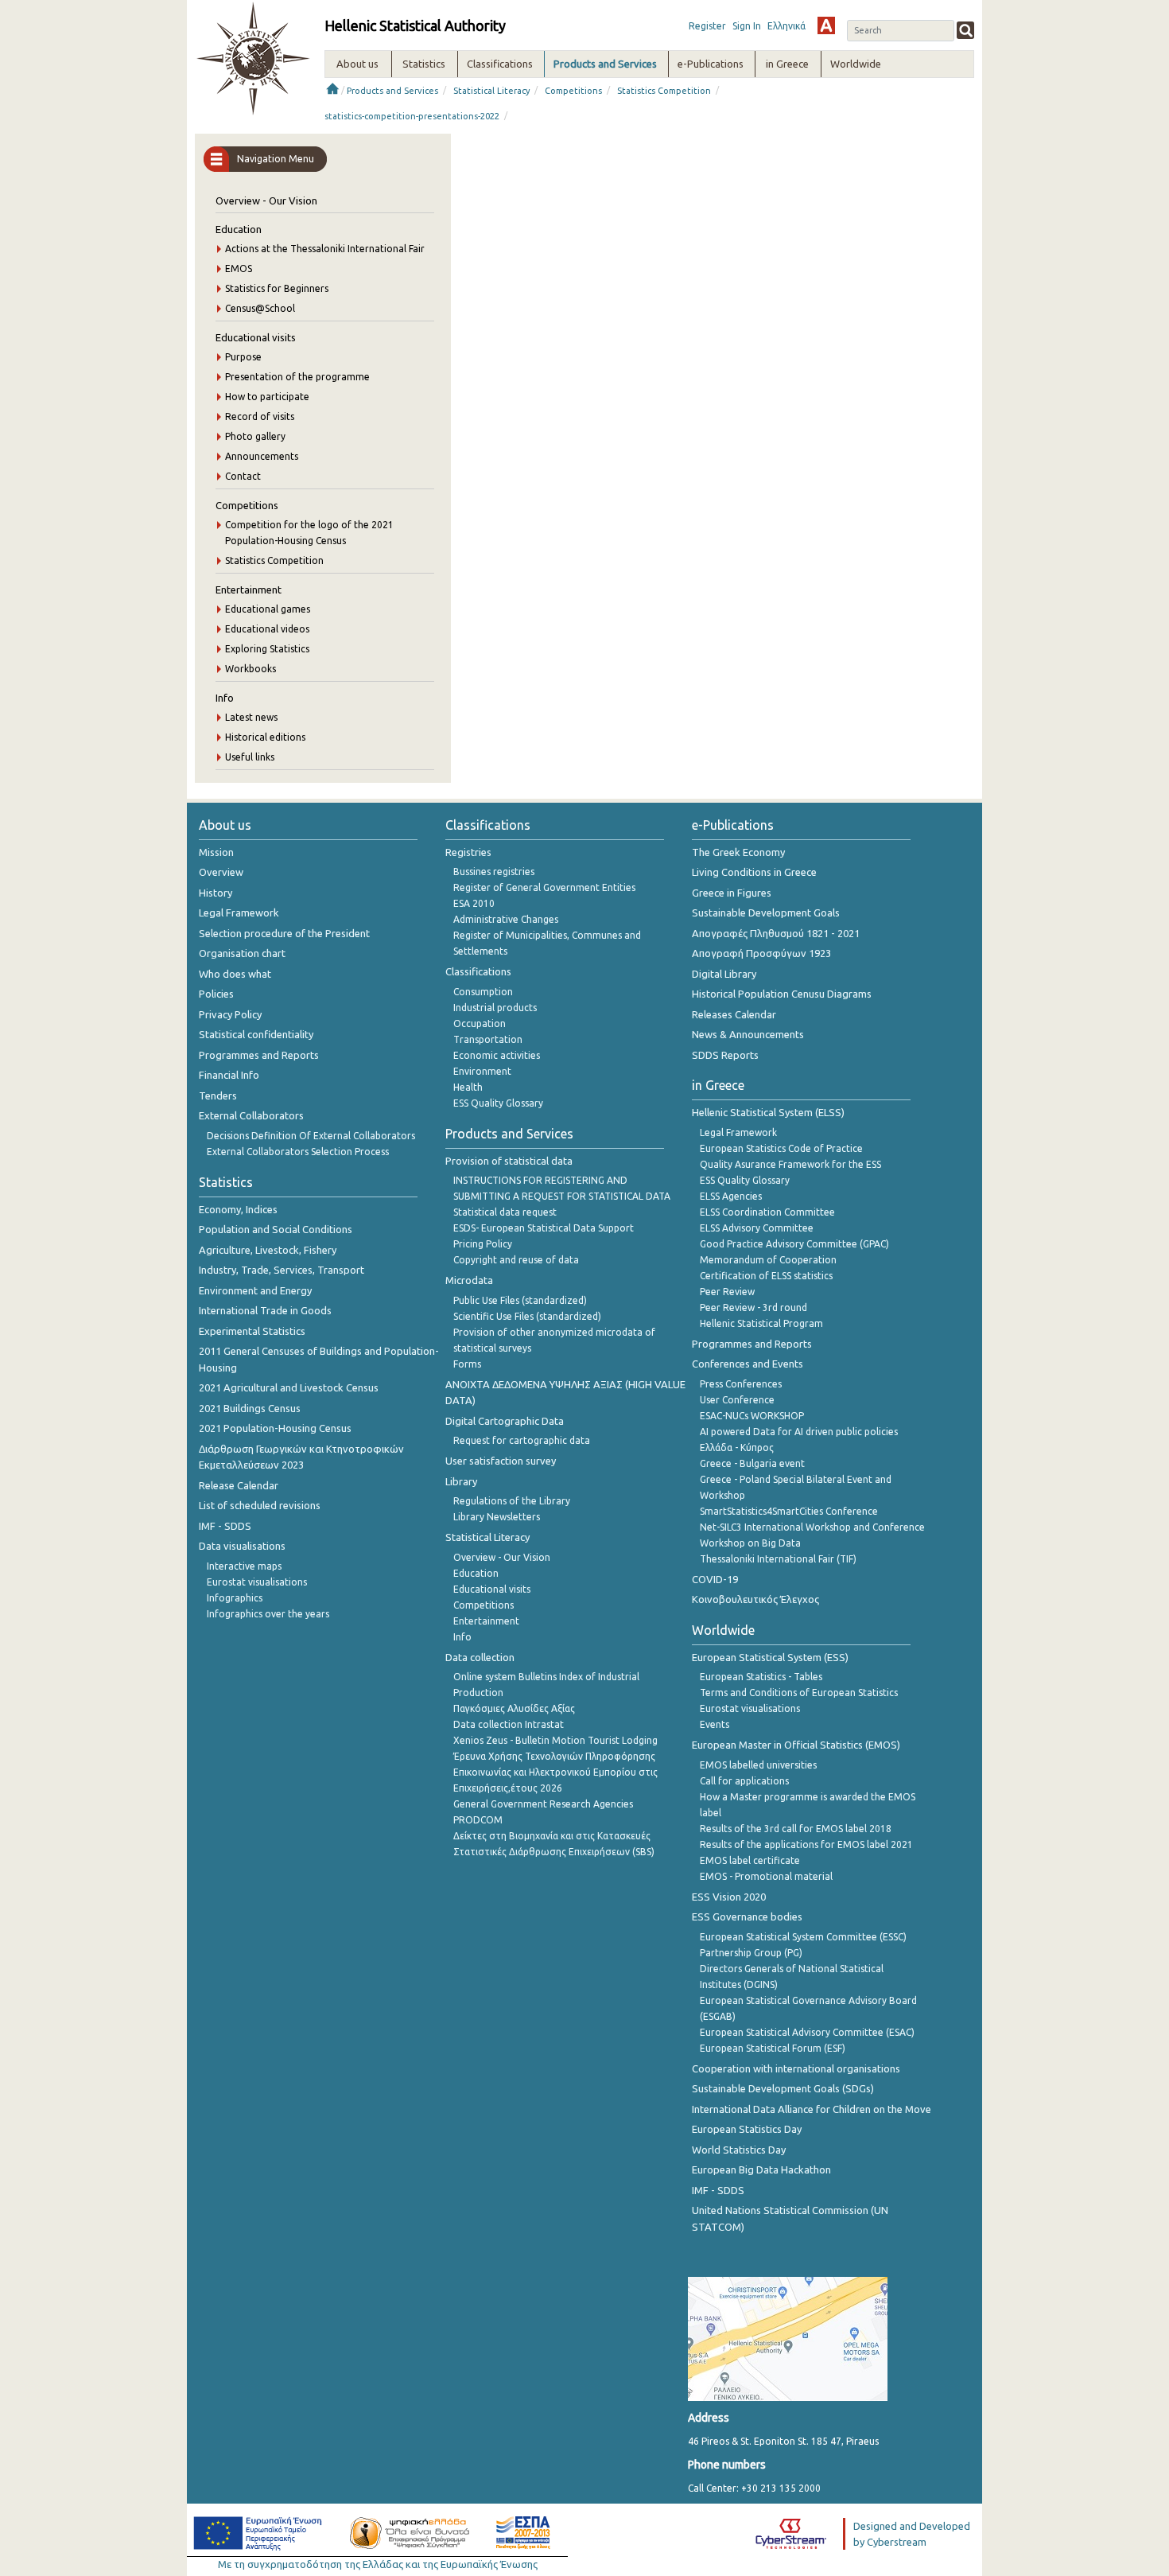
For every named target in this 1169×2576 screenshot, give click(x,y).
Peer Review (727, 1292)
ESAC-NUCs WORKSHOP (752, 1416)
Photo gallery (255, 436)
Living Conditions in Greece (754, 872)
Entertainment (249, 590)
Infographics (235, 1598)
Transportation (488, 1039)
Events (715, 1724)
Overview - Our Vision (266, 200)
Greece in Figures (732, 893)
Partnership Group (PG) (751, 1953)
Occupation (480, 1023)
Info (225, 698)
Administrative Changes (506, 919)
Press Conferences (741, 1384)
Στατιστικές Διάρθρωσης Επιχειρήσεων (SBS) (554, 1852)
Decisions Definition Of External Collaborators (311, 1136)
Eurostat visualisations (257, 1582)
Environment (482, 1071)
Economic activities (497, 1055)
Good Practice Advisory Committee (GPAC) (794, 1244)
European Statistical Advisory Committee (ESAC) (807, 2032)
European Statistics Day (747, 2129)
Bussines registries (494, 872)
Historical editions (265, 737)
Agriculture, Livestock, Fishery (268, 1250)
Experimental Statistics (252, 1331)
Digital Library (724, 974)
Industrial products (495, 1008)
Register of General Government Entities (544, 887)
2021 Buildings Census (250, 1408)
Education (239, 229)
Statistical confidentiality (256, 1034)
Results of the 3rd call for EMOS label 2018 (796, 1829)
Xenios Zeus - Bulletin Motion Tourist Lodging (555, 1740)
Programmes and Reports (259, 1055)
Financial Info (229, 1075)
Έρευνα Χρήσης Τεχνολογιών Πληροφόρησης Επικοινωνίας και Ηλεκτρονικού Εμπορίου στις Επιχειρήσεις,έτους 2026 (555, 1772)
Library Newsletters (497, 1517)
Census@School (260, 308)
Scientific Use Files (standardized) (527, 1316)
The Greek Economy (738, 852)
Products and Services (392, 91)
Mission (216, 852)
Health (468, 1087)
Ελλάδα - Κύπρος (737, 1448)
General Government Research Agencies (543, 1804)
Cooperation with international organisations (796, 2068)
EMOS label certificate (750, 1860)
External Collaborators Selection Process (298, 1152)
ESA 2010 (474, 903)
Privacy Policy (230, 1014)
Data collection (480, 1657)
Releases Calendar (734, 1014)
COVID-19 (715, 1579)
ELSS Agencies (731, 1196)
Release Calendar (239, 1485)
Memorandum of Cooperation (768, 1260)
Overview (221, 872)
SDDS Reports (725, 1055)
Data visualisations (242, 1546)
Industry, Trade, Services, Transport (282, 1270)
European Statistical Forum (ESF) (773, 2048)
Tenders (218, 1095)
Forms (467, 1364)
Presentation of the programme (297, 377)
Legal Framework (239, 912)
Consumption (483, 992)
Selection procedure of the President (284, 933)
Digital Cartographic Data (505, 1421)
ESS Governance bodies (747, 1916)
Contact (243, 476)
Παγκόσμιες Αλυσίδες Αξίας (514, 1708)
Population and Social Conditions (276, 1229)
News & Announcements (748, 1034)
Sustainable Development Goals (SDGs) (783, 2088)
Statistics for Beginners (277, 288)
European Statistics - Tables (761, 1677)
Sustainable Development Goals (766, 912)
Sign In (747, 26)
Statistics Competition (664, 91)
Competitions (573, 91)
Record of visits (260, 416)
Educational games (268, 609)
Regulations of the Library (512, 1501)
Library (461, 1481)
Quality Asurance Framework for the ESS (790, 1164)
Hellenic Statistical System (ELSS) (768, 1112)
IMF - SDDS (225, 1526)
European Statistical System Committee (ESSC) (803, 1937)
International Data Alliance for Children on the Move (812, 2109)
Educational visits (256, 337)
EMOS (239, 268)
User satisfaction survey (501, 1461)
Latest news (251, 717)
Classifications (478, 971)
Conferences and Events (748, 1364)
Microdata (469, 1280)
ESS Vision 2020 (729, 1897)
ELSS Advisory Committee (757, 1228)
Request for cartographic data (522, 1440)
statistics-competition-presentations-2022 (412, 116)
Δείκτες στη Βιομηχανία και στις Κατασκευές (552, 1836)
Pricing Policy (483, 1244)
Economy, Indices (238, 1209)
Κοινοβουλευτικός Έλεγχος (755, 1599)
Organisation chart (242, 953)
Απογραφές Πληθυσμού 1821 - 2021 (776, 933)
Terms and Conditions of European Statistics (799, 1693)
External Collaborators (251, 1115)
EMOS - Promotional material (766, 1876)
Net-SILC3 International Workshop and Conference (812, 1527)
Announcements (262, 456)
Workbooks (250, 669)
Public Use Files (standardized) (520, 1300)
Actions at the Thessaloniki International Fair (325, 249)
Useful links (250, 757)
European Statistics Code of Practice (781, 1148)
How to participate (267, 397)
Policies (216, 994)
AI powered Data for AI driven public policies (799, 1432)
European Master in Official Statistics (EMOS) (796, 1745)
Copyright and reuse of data (516, 1260)
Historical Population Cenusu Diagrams (782, 994)
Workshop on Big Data (750, 1543)
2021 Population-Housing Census (275, 1428)
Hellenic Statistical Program (761, 1323)
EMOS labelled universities (758, 1765)
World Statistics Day (739, 2150)
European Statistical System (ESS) (770, 1657)
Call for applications (744, 1781)
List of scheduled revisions (260, 1505)
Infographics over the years (268, 1614)
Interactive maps (244, 1566)
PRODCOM (478, 1820)
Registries (468, 852)
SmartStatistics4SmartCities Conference (789, 1511)
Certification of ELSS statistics (766, 1276)
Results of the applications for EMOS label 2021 (806, 1844)
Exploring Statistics (267, 649)
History (216, 893)
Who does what (235, 974)
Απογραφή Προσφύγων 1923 (761, 953)
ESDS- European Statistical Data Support (544, 1228)
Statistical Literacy (491, 91)
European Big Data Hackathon (761, 2169)
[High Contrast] (826, 25)
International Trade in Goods (265, 1310)
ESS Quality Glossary (498, 1103)
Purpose (243, 357)
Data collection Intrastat (509, 1724)
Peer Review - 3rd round (753, 1307)
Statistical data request (505, 1212)
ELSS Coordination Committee (767, 1212)
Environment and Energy (255, 1290)
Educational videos (267, 629)
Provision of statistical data (509, 1161)
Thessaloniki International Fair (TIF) (778, 1559)
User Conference (737, 1400)
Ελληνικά (786, 26)
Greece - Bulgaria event (752, 1463)
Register (707, 26)
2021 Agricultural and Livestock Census (289, 1387)
